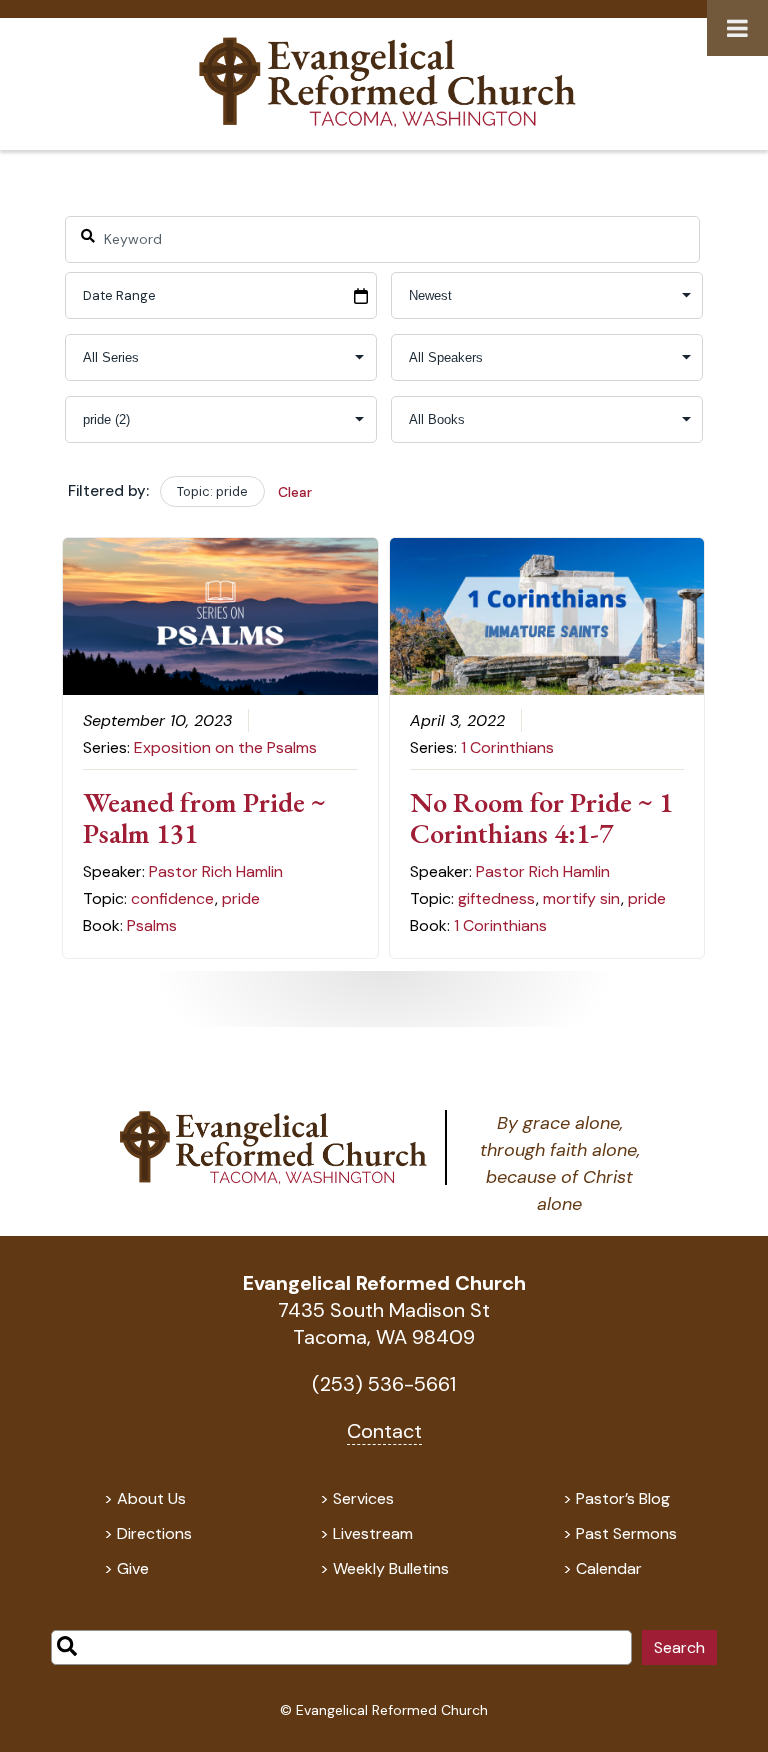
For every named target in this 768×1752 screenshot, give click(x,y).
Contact (384, 1431)
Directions (154, 1533)
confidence (172, 898)
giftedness (496, 898)
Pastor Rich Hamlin (216, 871)
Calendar (609, 1568)
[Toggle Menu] (737, 28)
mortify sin (581, 898)
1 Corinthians (507, 747)
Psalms (152, 925)
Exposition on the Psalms (225, 747)
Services (363, 1498)
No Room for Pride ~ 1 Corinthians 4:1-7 (541, 817)
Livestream (373, 1533)
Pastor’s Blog (623, 1498)
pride (241, 898)
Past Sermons (626, 1533)
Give (133, 1568)
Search (679, 1647)
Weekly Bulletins (391, 1568)
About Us (151, 1498)
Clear (295, 492)
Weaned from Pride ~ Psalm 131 (204, 817)
